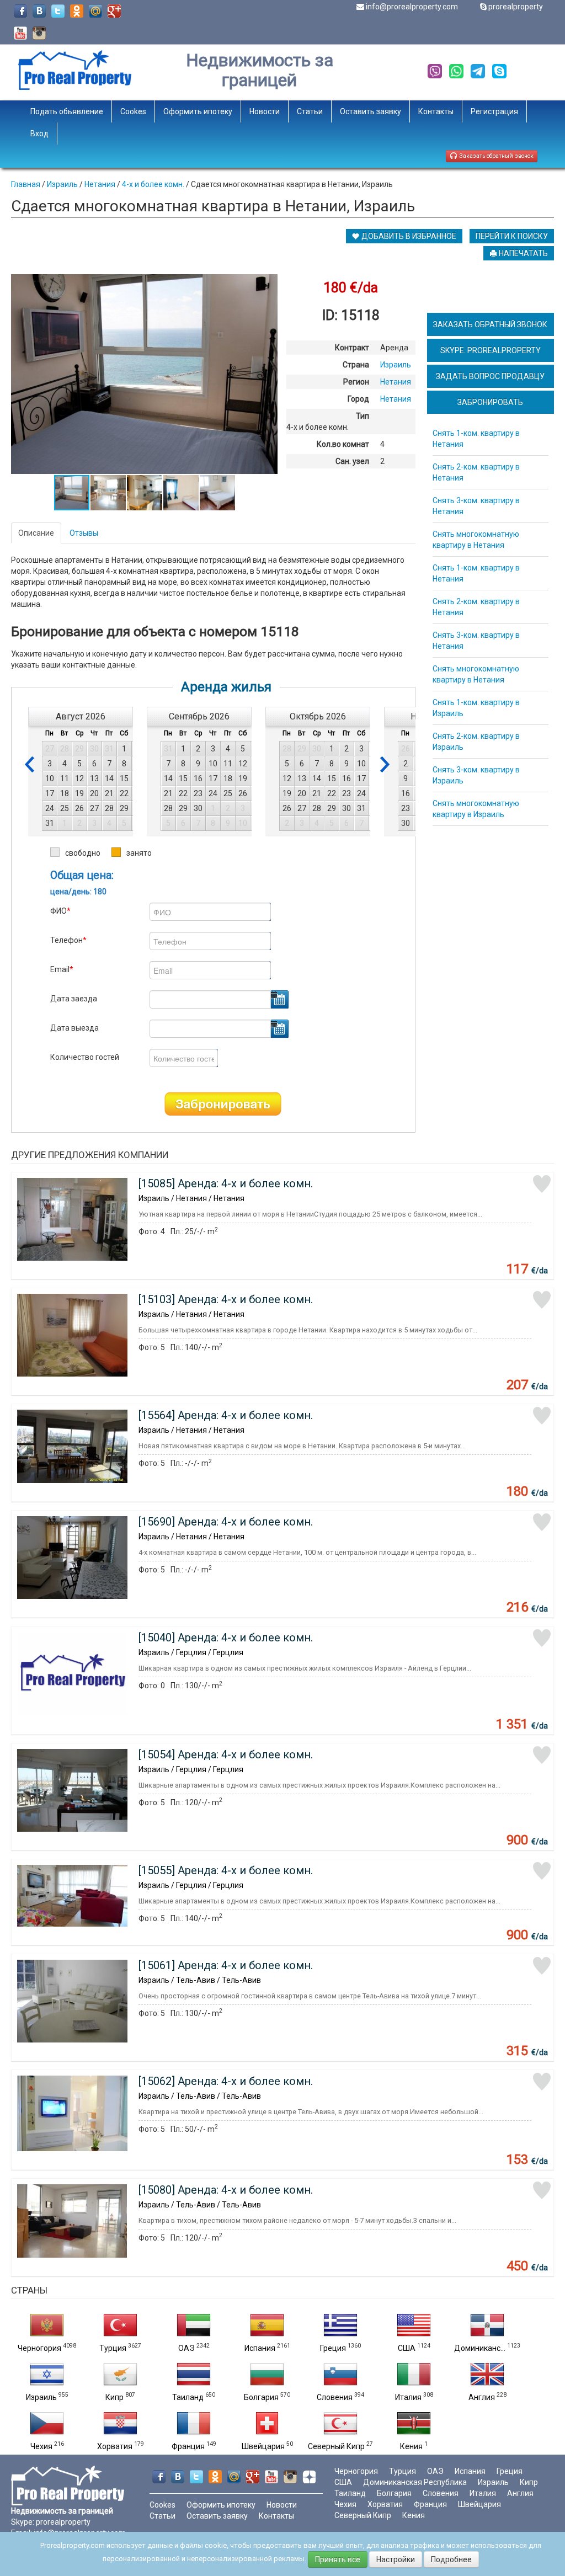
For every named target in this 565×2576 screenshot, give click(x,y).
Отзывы (84, 533)
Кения (411, 2446)
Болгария (261, 2397)
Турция (113, 2348)
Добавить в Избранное (408, 236)
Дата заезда (74, 999)
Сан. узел (352, 461)
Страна (356, 365)
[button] (268, 284)
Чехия (41, 2446)
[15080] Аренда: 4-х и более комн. (226, 2190)
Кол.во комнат (343, 444)
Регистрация (494, 111)
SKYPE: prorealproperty (491, 350)
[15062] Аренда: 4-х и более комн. (226, 2081)
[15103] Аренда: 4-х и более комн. (226, 1299)
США (407, 2348)
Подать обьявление (67, 111)
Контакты (436, 111)
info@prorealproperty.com (412, 7)
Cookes (133, 111)
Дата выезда (74, 1028)
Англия (482, 2397)
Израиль (41, 2397)
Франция (188, 2446)
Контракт (352, 348)
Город (358, 399)
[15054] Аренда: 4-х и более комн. (226, 1754)
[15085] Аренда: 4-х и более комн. (226, 1183)
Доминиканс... (480, 2348)
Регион (356, 382)
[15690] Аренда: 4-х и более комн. (226, 1522)
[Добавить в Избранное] (542, 1184)
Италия (408, 2397)
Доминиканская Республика (415, 2482)
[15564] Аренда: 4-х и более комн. (226, 1415)
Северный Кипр (336, 2446)
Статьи (310, 111)
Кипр (114, 2397)
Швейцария (263, 2446)
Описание (36, 533)
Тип (363, 416)
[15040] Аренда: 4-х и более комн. (226, 1638)
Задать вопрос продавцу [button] (490, 376)
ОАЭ (186, 2348)
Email (62, 969)
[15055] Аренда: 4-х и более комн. (226, 1870)
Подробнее (451, 2559)
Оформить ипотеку (198, 111)
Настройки (396, 2559)
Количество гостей (85, 1057)
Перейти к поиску (512, 236)
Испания (260, 2348)
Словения (335, 2397)
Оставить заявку (371, 111)
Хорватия (115, 2446)
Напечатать (523, 253)
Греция (333, 2348)
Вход (39, 134)
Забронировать (223, 1104)
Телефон (68, 940)
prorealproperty (516, 7)
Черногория (39, 2348)
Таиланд (188, 2397)
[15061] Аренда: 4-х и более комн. (226, 1965)
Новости (265, 111)
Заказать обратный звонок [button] (495, 156)
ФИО (60, 911)
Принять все (338, 2559)
